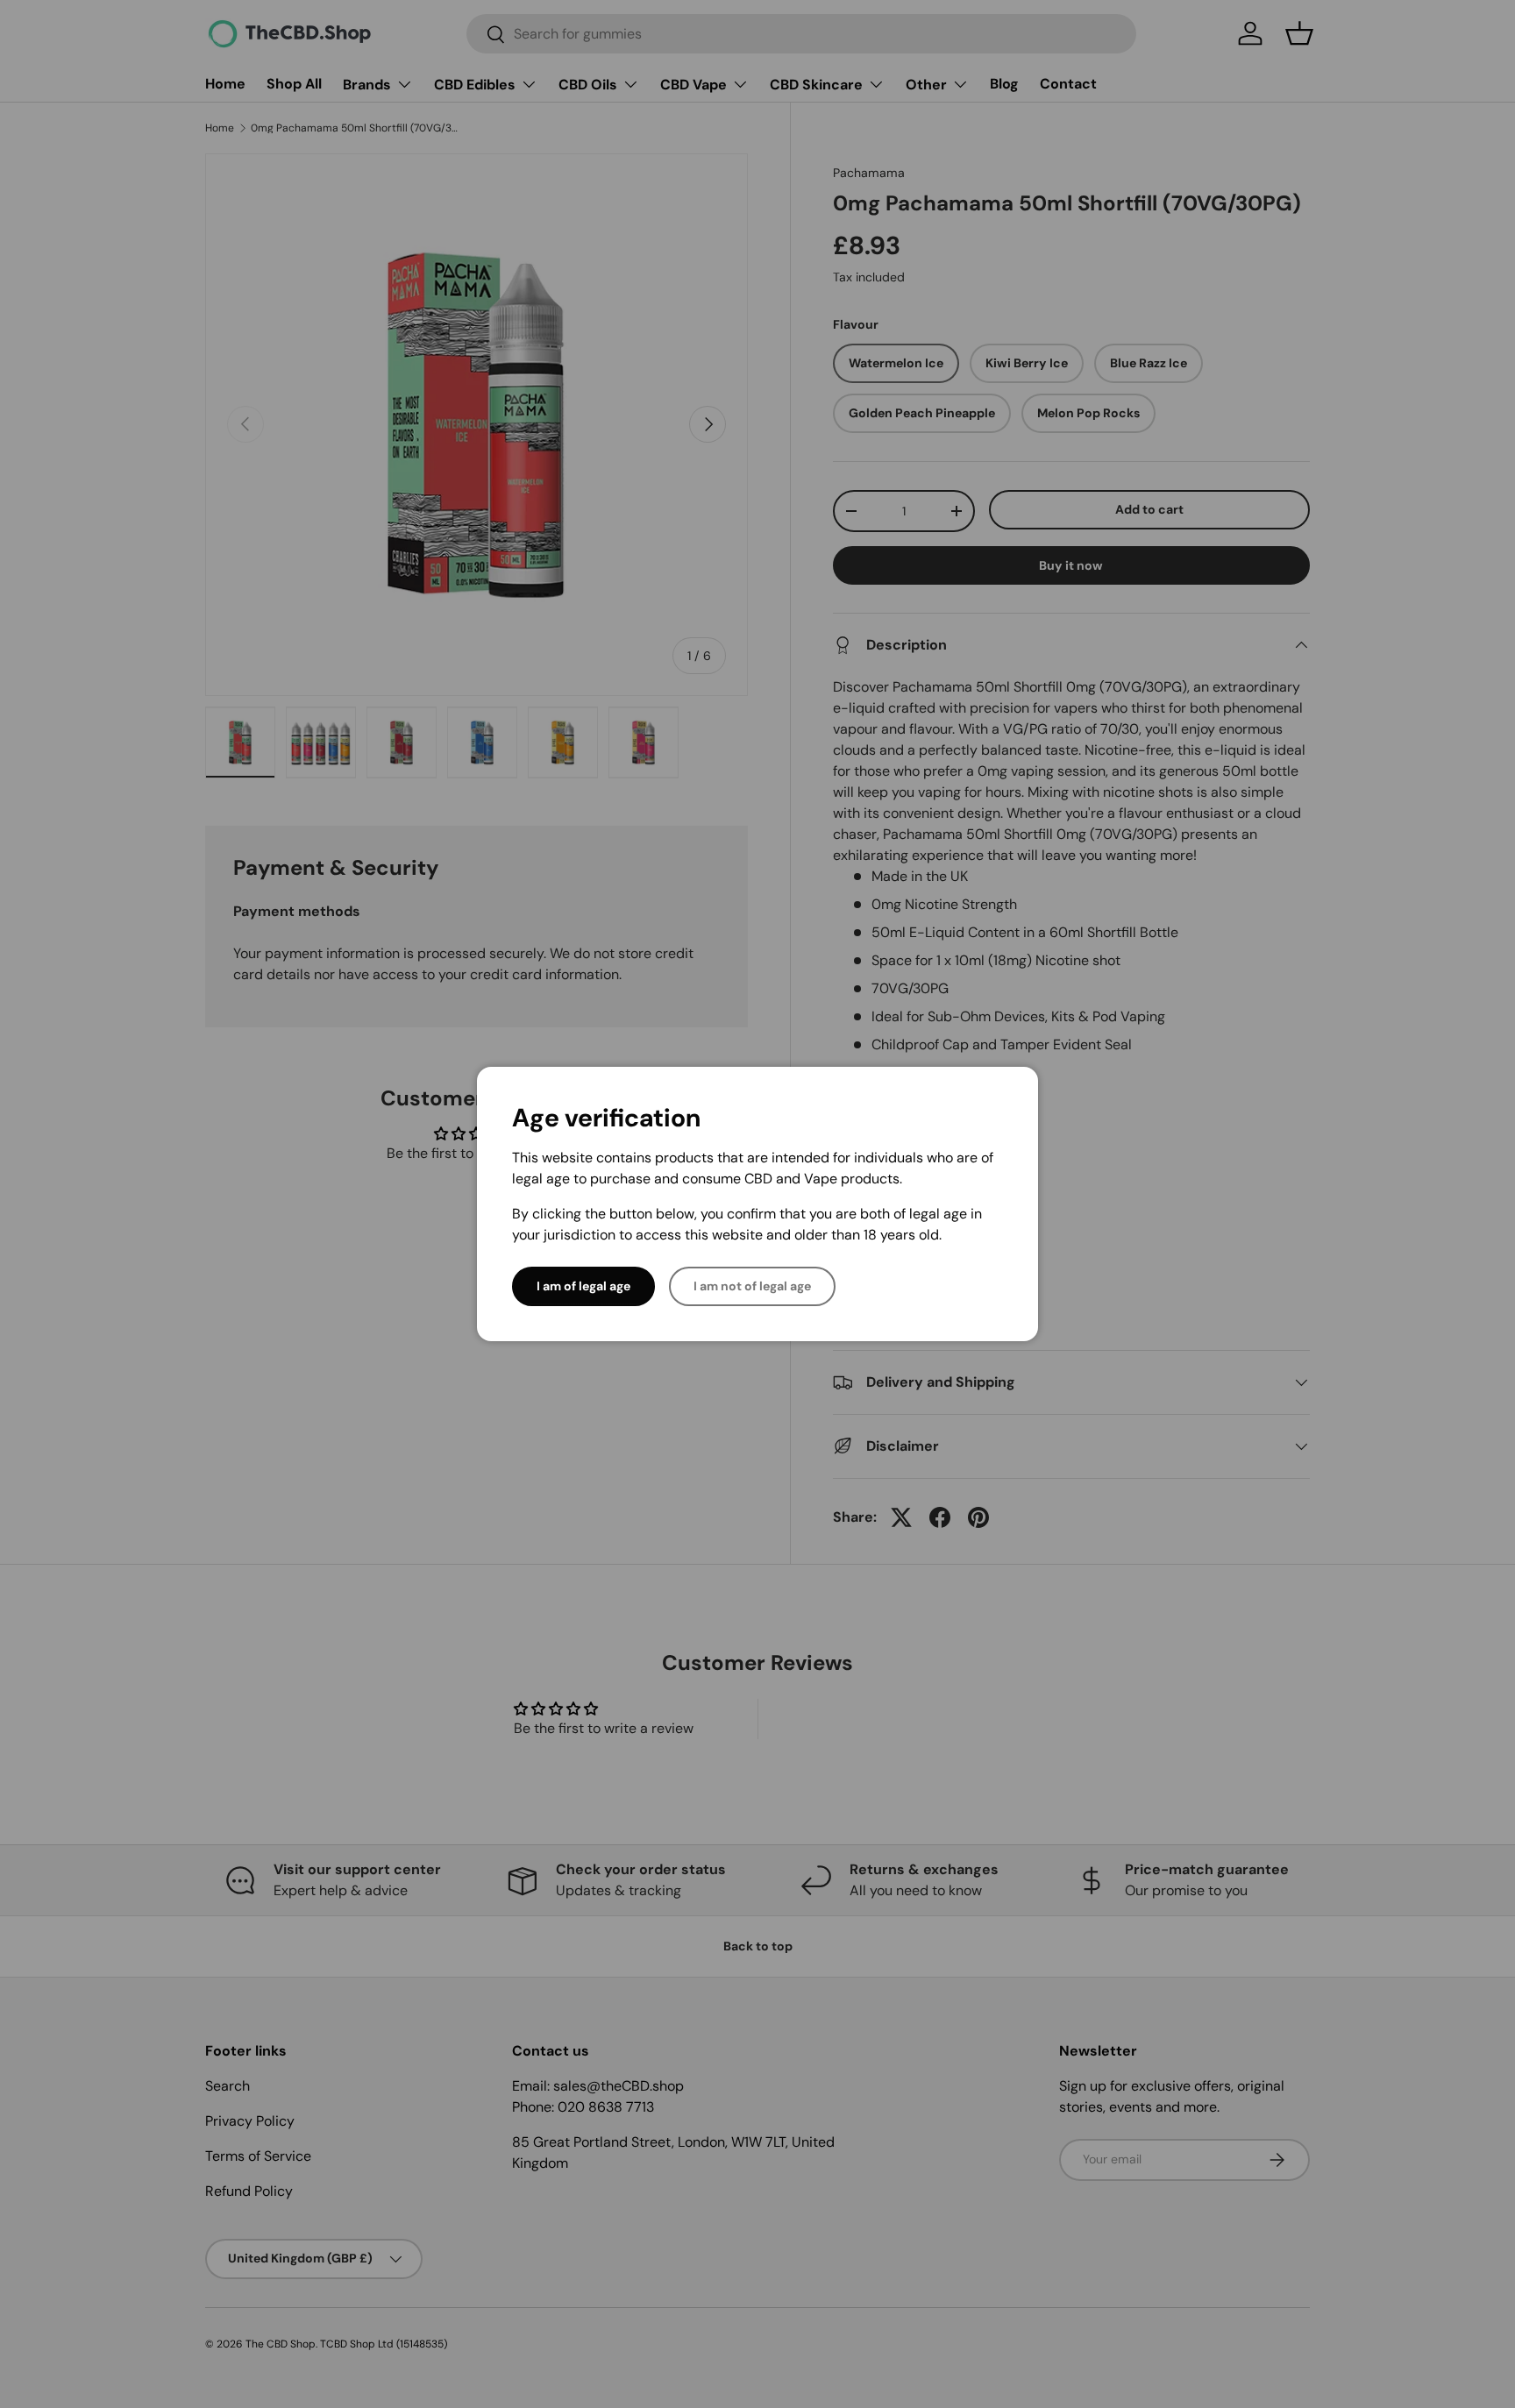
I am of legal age (583, 1286)
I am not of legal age (752, 1286)
